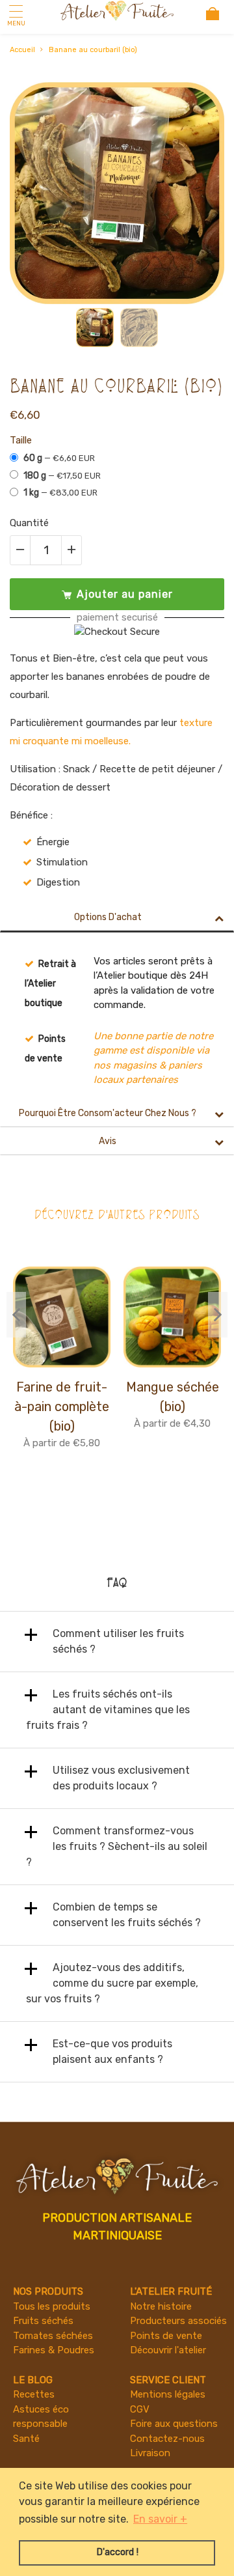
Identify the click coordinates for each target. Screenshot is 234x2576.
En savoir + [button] (160, 2519)
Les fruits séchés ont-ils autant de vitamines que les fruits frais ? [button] (108, 1710)
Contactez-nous (167, 2439)
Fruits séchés (43, 2321)
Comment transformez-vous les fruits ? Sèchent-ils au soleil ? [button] (117, 1846)
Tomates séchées (53, 2336)
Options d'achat (108, 917)
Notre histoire (161, 2306)
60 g (59, 458)
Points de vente (166, 2336)
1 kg (60, 493)
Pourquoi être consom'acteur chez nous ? (108, 1113)
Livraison (150, 2453)
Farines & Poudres (54, 2350)
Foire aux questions (174, 2424)
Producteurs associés (178, 2321)
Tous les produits (52, 2306)
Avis (108, 1141)
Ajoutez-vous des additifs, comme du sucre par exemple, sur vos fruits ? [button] (112, 1983)
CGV (140, 2409)
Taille (21, 440)
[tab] (117, 1642)
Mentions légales (168, 2394)
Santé (26, 2439)
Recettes (34, 2394)
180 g (62, 476)
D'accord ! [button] (117, 2552)
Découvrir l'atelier (168, 2350)
